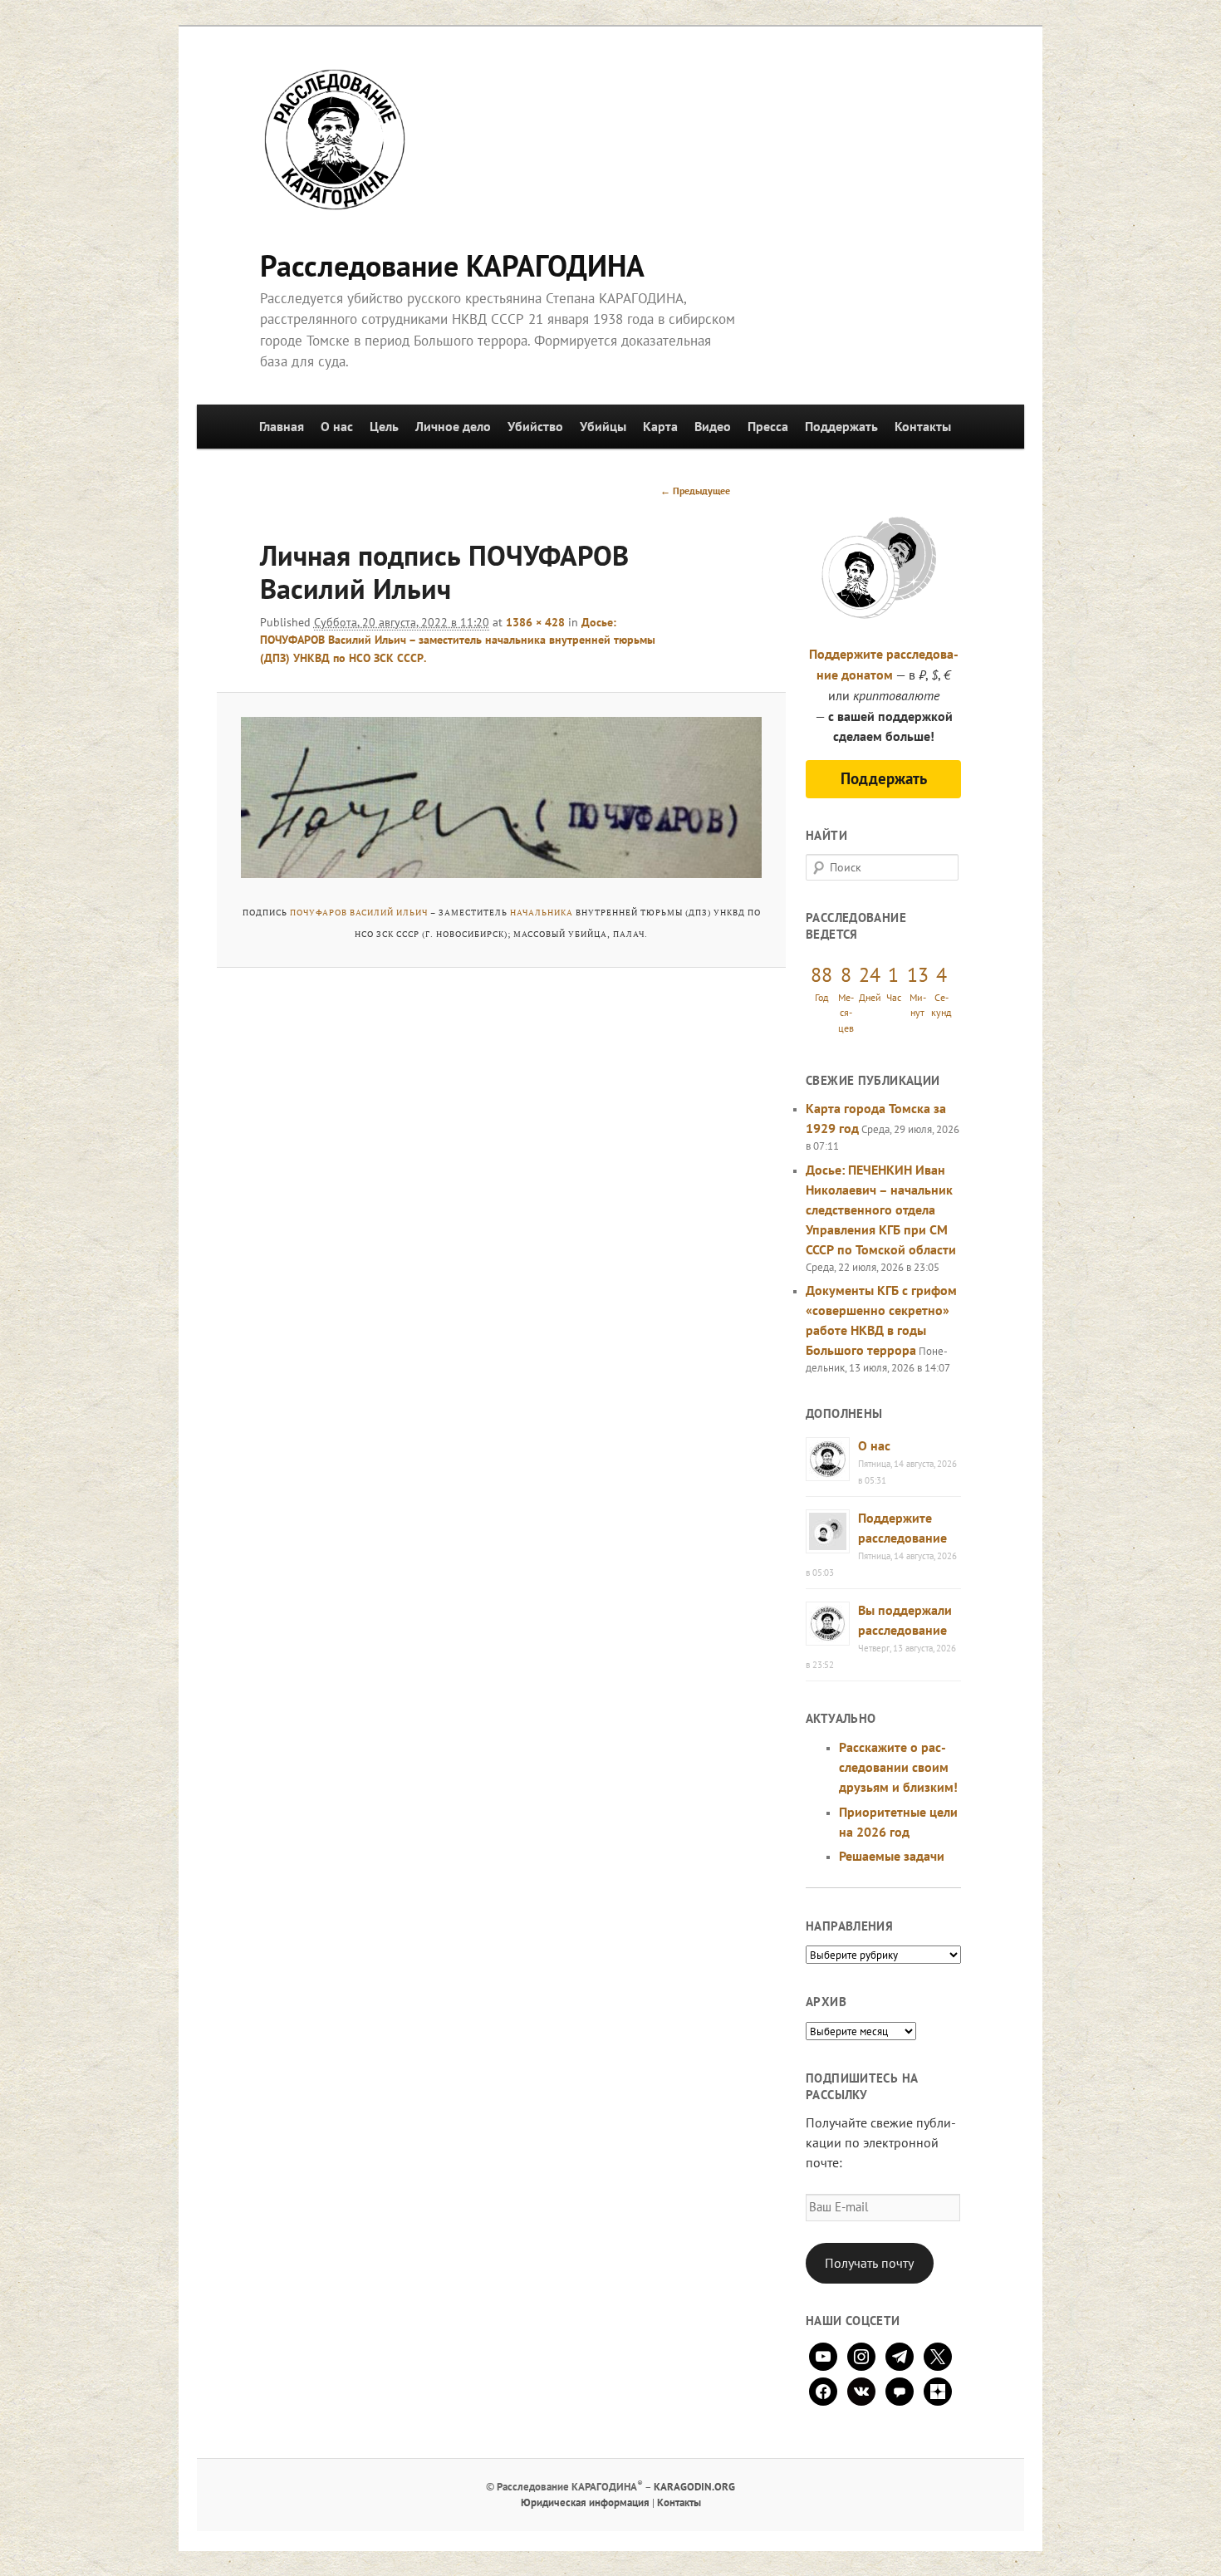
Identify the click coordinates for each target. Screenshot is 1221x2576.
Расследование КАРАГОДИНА (452, 265)
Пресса (768, 426)
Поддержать (841, 426)
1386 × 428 (535, 622)
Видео (713, 426)
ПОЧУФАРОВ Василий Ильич (359, 913)
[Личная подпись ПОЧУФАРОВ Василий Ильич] (501, 797)
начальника (542, 913)
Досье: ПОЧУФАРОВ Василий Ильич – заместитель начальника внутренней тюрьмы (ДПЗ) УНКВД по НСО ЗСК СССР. (458, 640)
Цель (384, 426)
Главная (282, 426)
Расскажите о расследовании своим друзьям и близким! (898, 1767)
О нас (337, 426)
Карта (660, 426)
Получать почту (869, 2263)
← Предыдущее (695, 491)
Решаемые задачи (892, 1856)
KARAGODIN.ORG (694, 2487)
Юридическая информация (585, 2502)
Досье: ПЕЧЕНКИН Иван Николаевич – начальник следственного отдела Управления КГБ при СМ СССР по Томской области (881, 1209)
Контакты (923, 426)
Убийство (535, 426)
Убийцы (603, 426)
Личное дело (453, 426)
